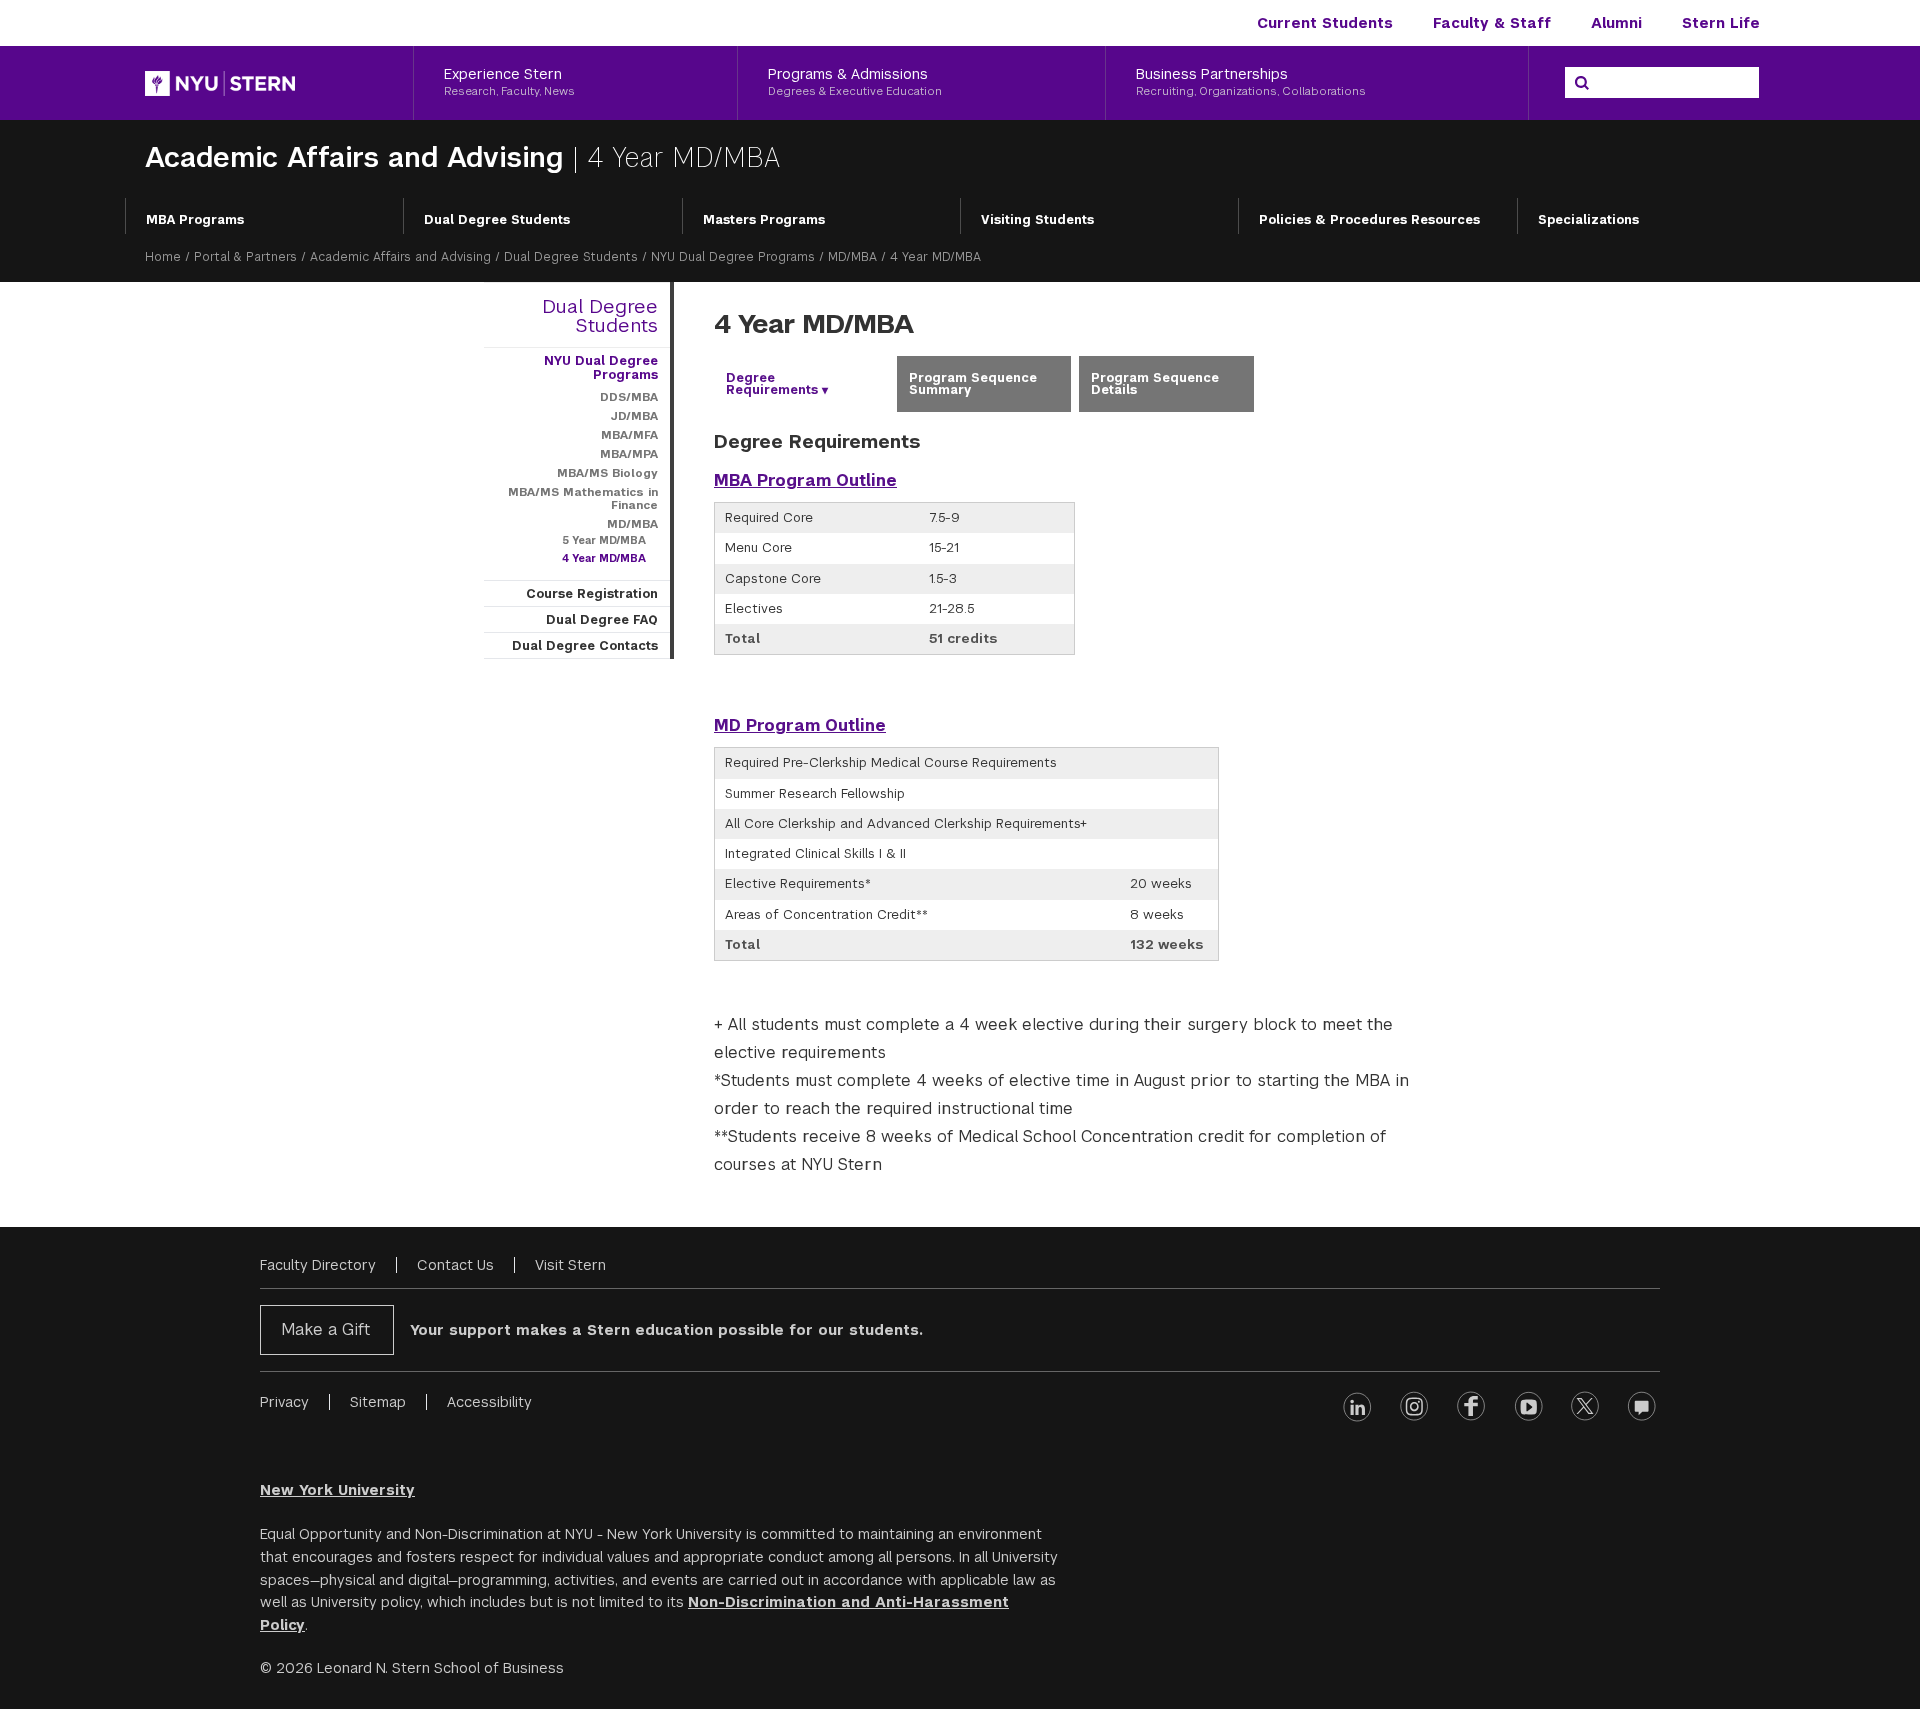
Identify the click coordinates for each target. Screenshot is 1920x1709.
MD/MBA (852, 257)
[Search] (1582, 83)
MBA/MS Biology (607, 473)
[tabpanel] (1075, 803)
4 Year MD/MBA (604, 558)
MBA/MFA (629, 435)
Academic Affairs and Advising (358, 157)
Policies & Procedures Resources (1369, 220)
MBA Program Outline (805, 480)
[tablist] (1075, 384)
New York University (337, 1490)
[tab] (801, 384)
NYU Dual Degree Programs (733, 257)
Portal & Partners (245, 257)
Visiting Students (1037, 220)
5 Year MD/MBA (604, 540)
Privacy (284, 1402)
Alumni (1616, 23)
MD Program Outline (800, 725)
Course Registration (592, 594)
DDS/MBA (629, 397)
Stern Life (1721, 23)
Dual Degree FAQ (602, 620)
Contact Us (455, 1265)
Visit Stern (570, 1265)
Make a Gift (325, 1329)
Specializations (1588, 220)
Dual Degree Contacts (585, 646)
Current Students (1325, 23)
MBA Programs (195, 220)
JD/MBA (634, 416)
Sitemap (378, 1402)
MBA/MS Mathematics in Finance (583, 498)
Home (163, 257)
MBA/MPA (629, 454)
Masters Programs (764, 220)
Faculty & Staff (1492, 23)
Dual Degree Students (497, 220)
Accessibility (489, 1402)
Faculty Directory (318, 1265)
